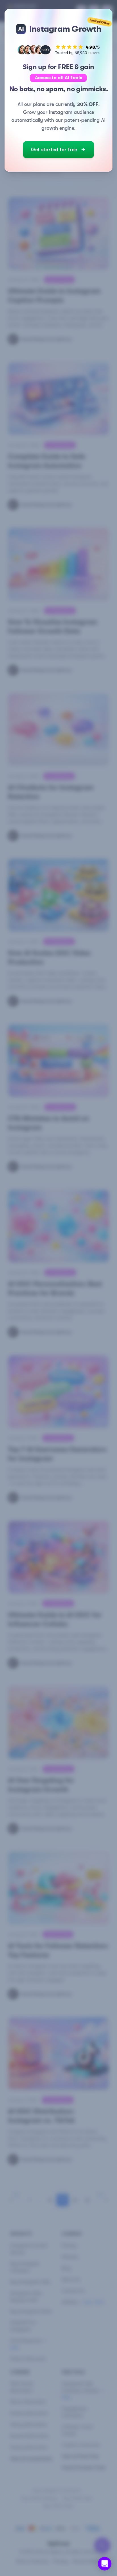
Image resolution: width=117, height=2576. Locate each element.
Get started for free (54, 150)
